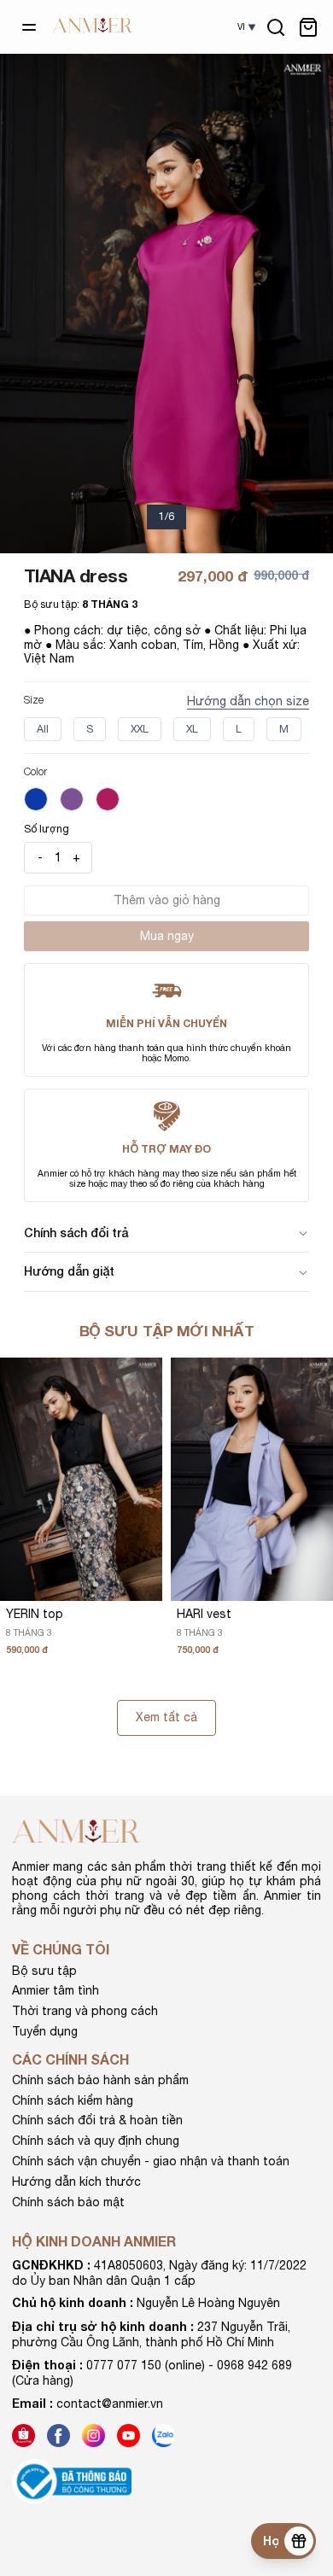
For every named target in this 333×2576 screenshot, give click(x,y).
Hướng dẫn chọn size (248, 701)
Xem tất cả (166, 1717)
